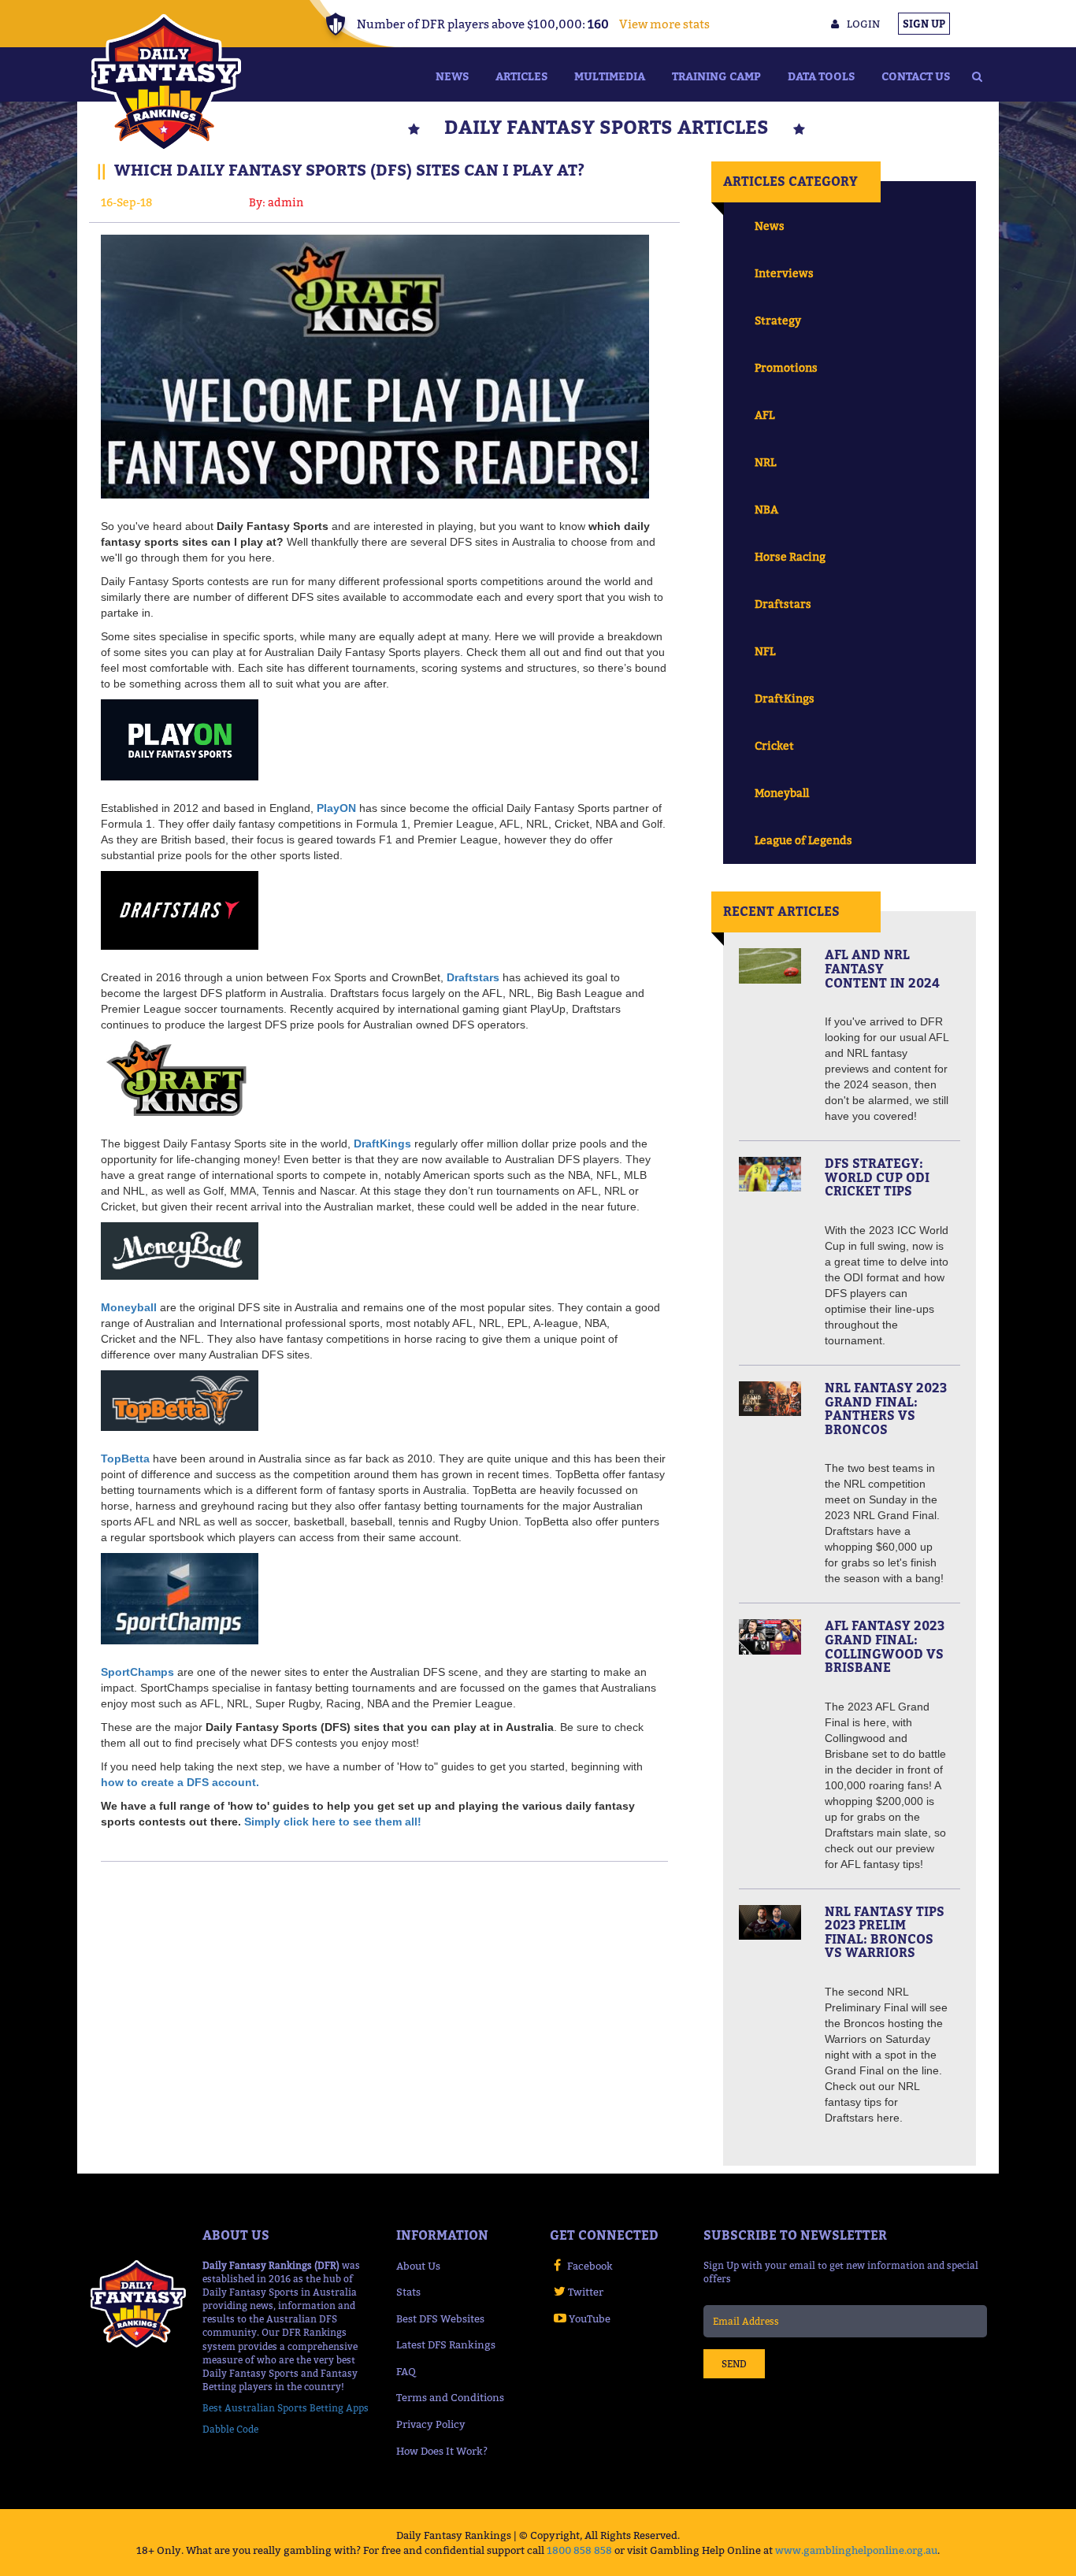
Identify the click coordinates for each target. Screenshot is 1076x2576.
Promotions (786, 367)
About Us (418, 2266)
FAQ (406, 2371)
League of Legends (803, 840)
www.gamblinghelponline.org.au (856, 2550)
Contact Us (916, 76)
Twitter (586, 2292)
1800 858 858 (579, 2550)
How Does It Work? (442, 2451)
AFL (764, 415)
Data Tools (821, 76)
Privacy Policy (431, 2424)
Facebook (590, 2266)
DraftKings (785, 698)
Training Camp (716, 76)
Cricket (774, 745)
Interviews (784, 273)
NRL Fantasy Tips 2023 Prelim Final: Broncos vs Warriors (885, 1932)
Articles (521, 76)
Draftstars (783, 604)
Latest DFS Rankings (446, 2344)
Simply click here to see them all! (333, 1822)
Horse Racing (790, 556)
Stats (408, 2292)
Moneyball (782, 793)
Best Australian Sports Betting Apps (286, 2408)
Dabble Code (230, 2429)
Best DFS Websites (440, 2318)
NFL (765, 651)
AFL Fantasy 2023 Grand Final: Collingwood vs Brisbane (885, 1646)
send (734, 2364)
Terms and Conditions (450, 2397)
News (452, 76)
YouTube (590, 2318)
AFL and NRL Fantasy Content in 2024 (882, 968)
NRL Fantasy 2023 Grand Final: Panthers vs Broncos (886, 1408)
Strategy (778, 320)
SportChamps (137, 1672)
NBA (766, 509)
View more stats (664, 24)
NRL (765, 462)
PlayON (336, 808)
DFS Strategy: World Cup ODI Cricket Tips (877, 1177)
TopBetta (125, 1458)
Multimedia (610, 76)
